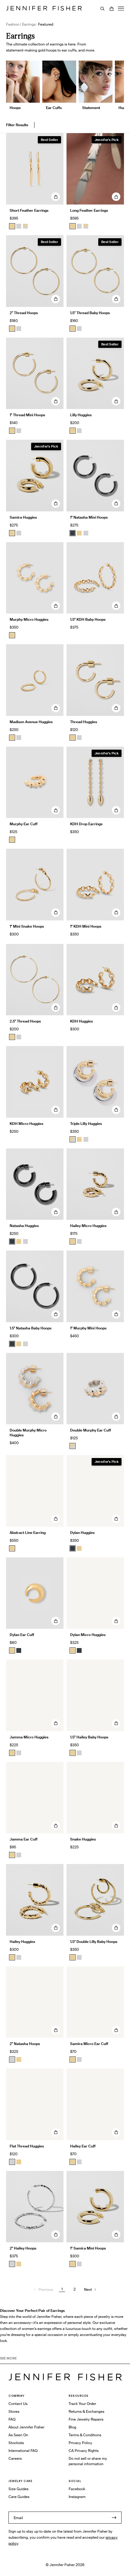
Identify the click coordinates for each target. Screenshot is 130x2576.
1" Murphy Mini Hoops (88, 1328)
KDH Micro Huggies (26, 1124)
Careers (15, 2458)
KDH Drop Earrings (86, 824)
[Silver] (19, 226)
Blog (72, 2427)
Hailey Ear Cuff (83, 2146)
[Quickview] (56, 197)
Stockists (16, 2443)
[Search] (102, 9)
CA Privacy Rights (84, 2451)
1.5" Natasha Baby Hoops (31, 1328)
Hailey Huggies (22, 1942)
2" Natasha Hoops (25, 2044)
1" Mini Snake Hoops (27, 926)
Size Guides (18, 2489)
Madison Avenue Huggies (31, 722)
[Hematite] (73, 533)
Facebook (77, 2489)
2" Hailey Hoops (23, 2248)
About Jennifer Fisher (26, 2427)
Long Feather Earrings (89, 210)
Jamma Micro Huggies (29, 1737)
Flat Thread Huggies (27, 2146)
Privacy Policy (80, 2443)
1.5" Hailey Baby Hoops (89, 1737)
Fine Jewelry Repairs (86, 2419)
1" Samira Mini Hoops (88, 2248)
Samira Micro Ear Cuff (89, 2044)
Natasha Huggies (24, 1226)
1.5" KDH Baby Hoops (88, 619)
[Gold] (12, 226)
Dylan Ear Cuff (22, 1635)
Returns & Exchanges (86, 2411)
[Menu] (121, 9)
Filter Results (17, 125)
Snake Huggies (83, 1839)
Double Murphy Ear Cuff (91, 1430)
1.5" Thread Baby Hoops (90, 313)
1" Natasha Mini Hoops (89, 517)
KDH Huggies (81, 1021)
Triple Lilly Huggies (86, 1124)
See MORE (8, 2358)
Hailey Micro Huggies (88, 1226)
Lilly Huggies (81, 415)
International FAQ (23, 2451)
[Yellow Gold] (12, 329)
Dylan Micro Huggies (88, 1635)
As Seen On (18, 2435)
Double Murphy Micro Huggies (28, 1433)
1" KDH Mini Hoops (86, 926)
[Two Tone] (25, 226)
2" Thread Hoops (24, 313)
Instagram (77, 2497)
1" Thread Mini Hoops (27, 415)
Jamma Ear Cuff (24, 1839)
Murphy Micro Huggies (29, 619)
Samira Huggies (23, 517)
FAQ (12, 2419)
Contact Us (18, 2404)
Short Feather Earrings (29, 210)
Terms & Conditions (85, 2435)
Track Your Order (82, 2404)
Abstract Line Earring (28, 1533)
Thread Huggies (84, 722)
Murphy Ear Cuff (24, 824)
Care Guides (19, 2497)
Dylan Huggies (82, 1533)
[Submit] (114, 2518)
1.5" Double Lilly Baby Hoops (94, 1942)
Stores (14, 2411)
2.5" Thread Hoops (25, 1021)
